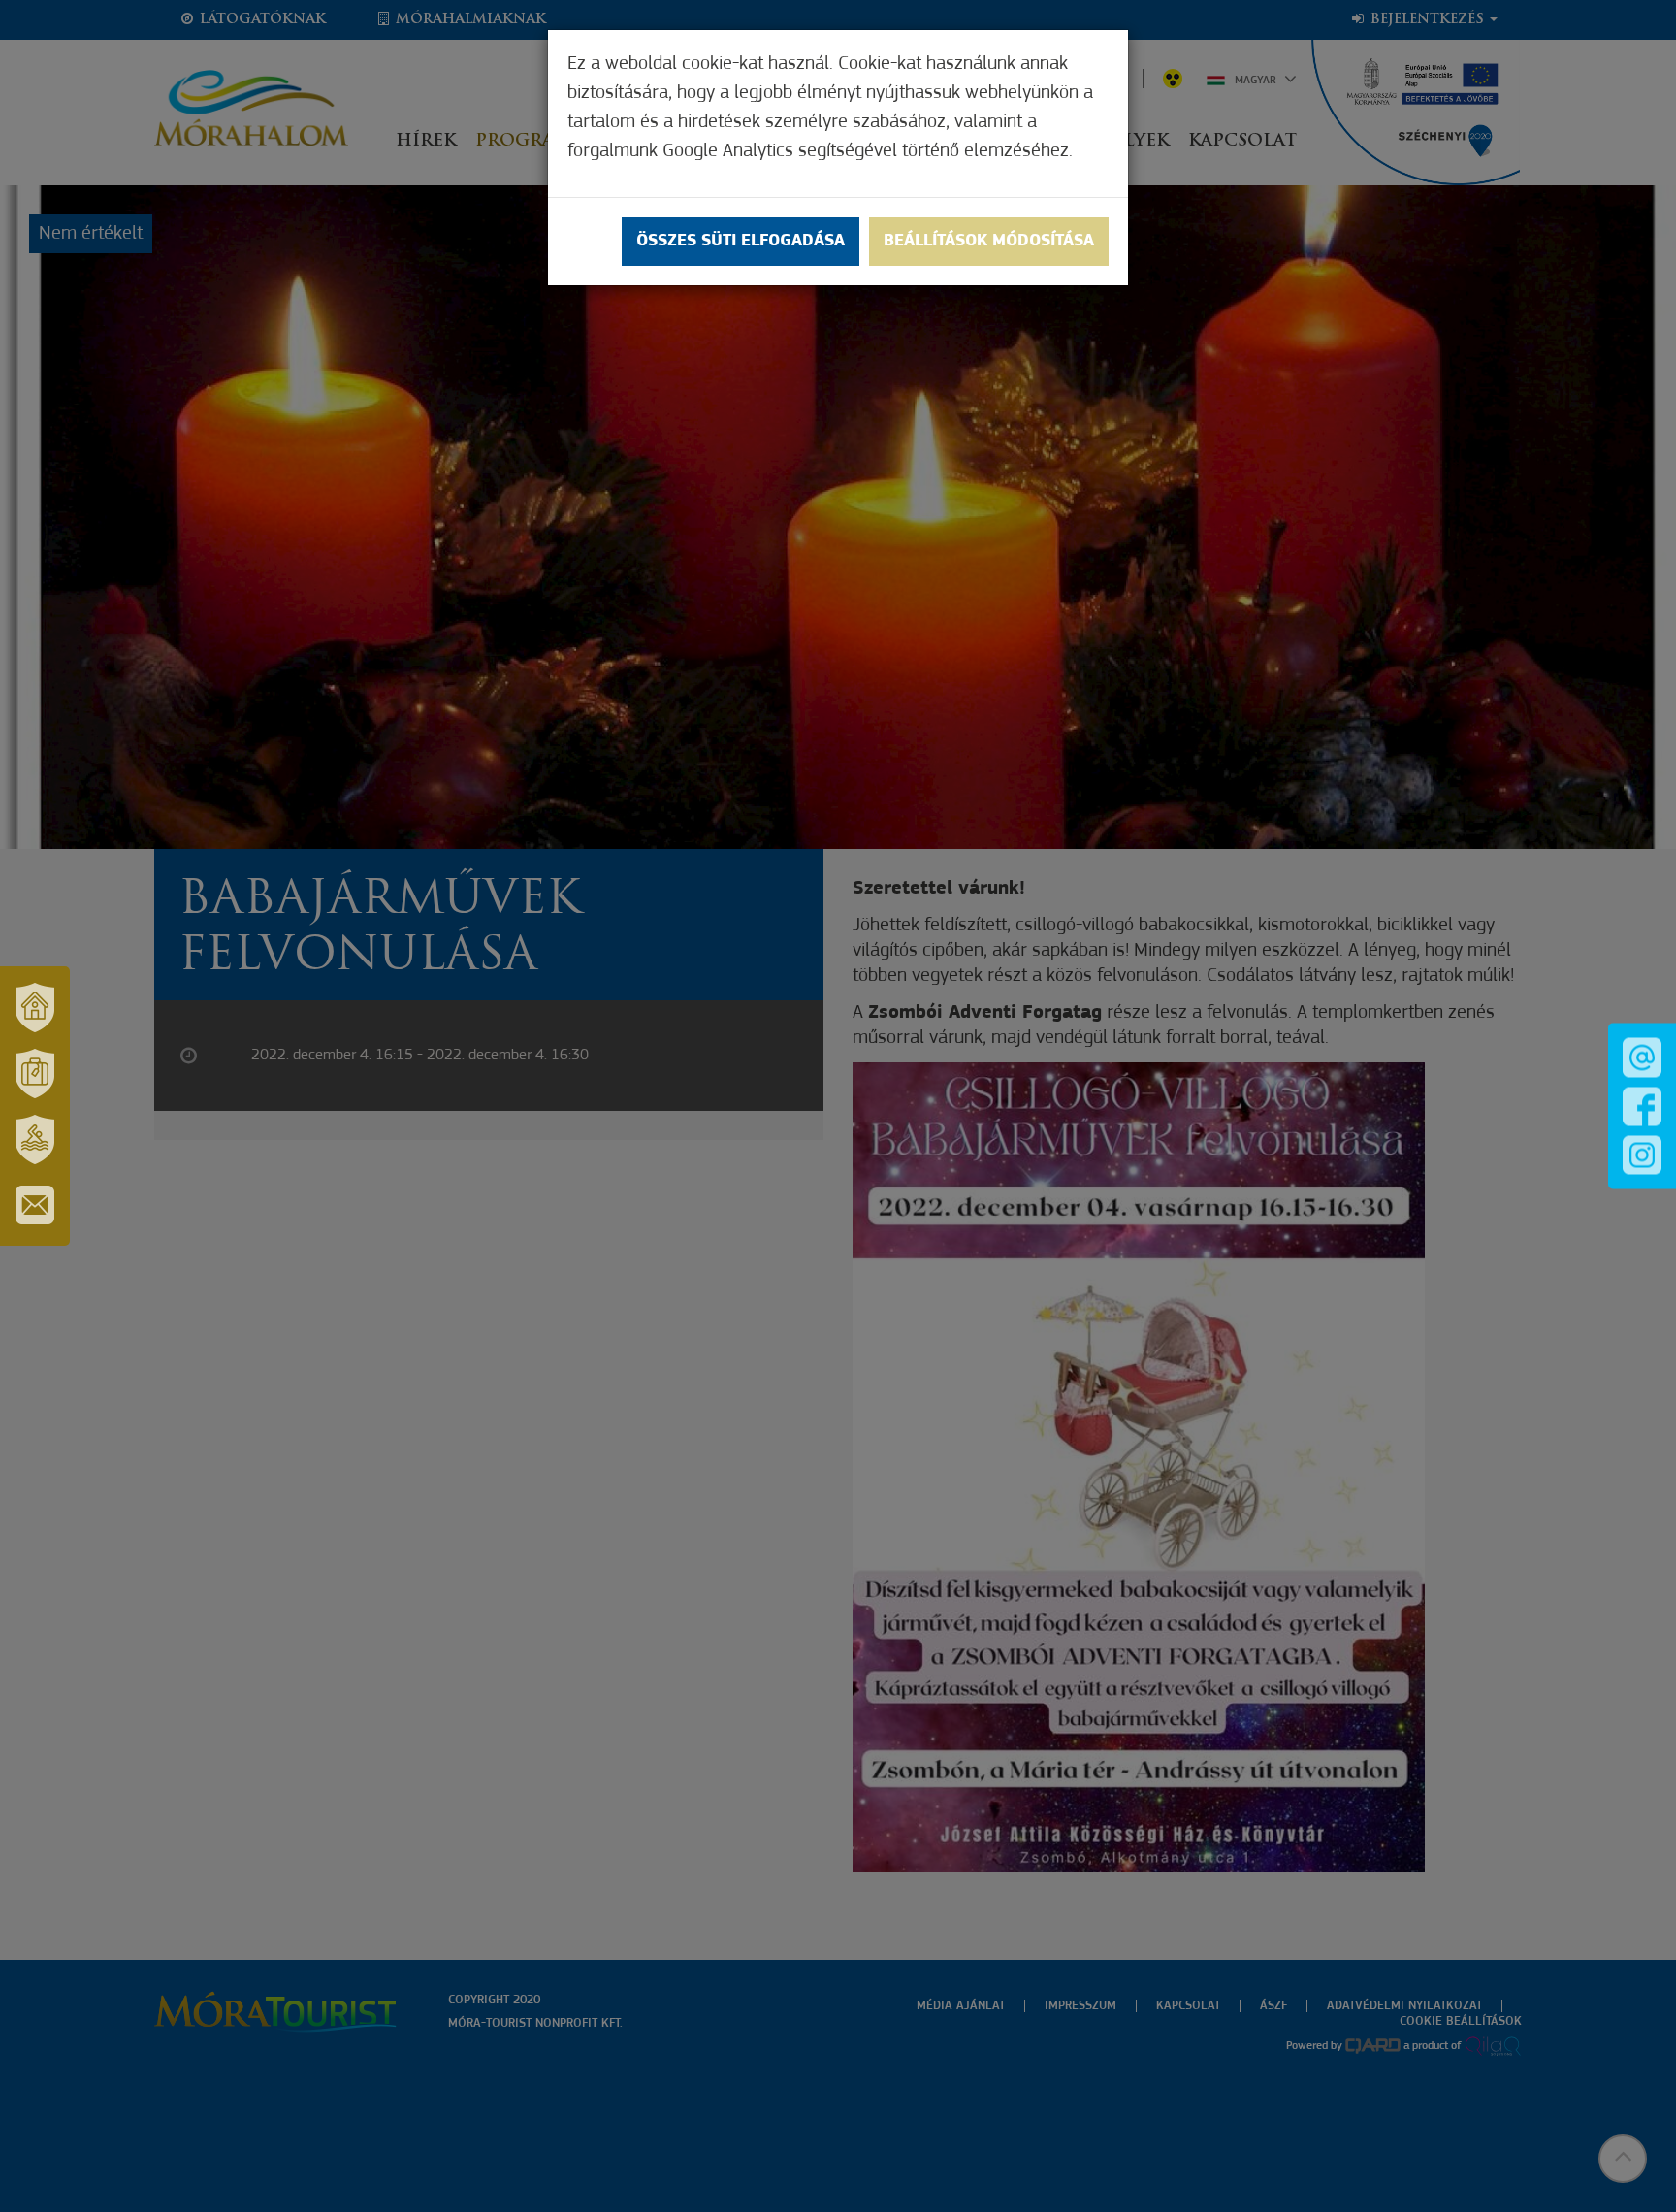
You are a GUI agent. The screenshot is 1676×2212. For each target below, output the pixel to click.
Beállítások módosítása (989, 242)
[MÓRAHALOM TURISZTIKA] (35, 1073)
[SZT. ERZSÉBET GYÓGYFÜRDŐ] (35, 1139)
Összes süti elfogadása (741, 242)
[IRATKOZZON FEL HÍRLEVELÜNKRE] (35, 1205)
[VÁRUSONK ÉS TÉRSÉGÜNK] (35, 1007)
